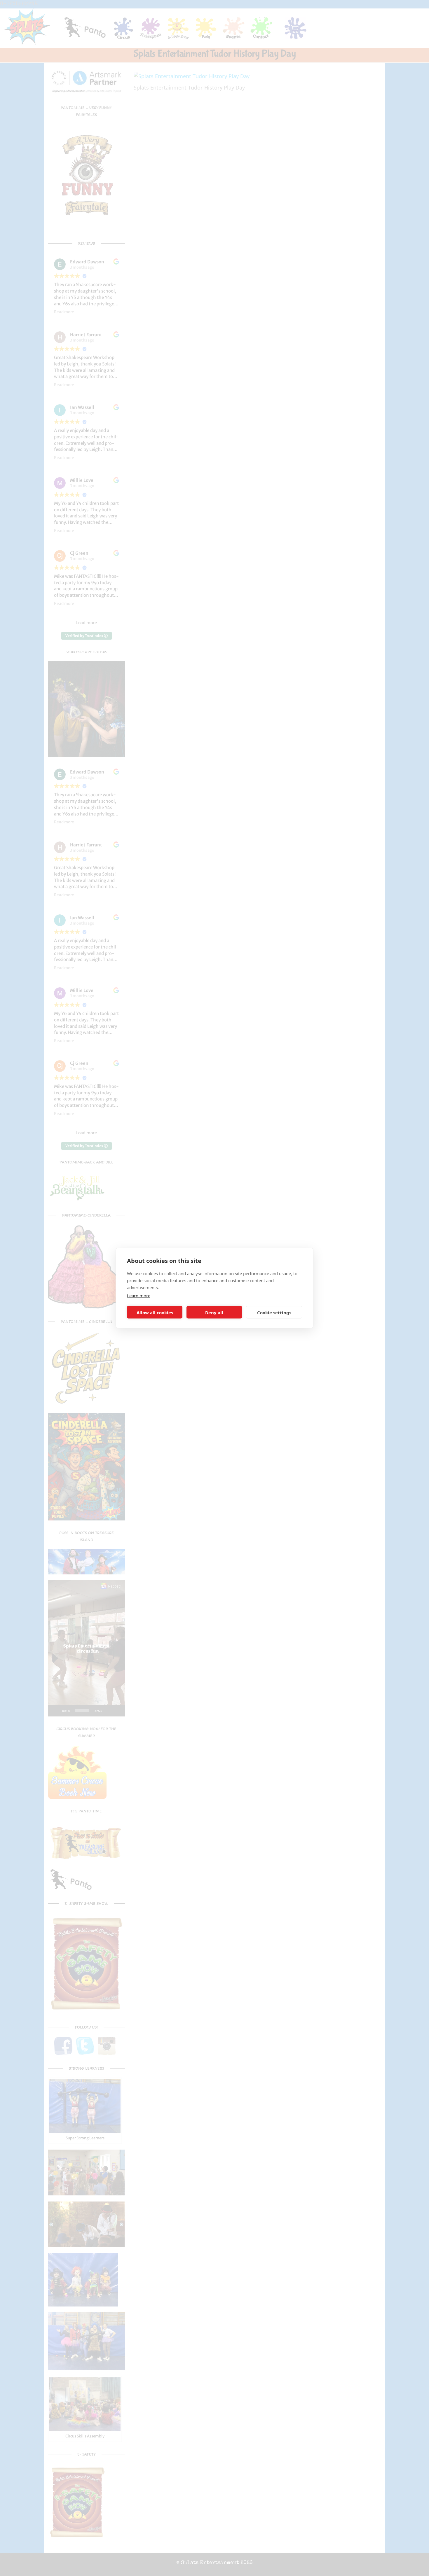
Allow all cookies (155, 1312)
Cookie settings (274, 1312)
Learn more (139, 1296)
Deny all (214, 1312)
